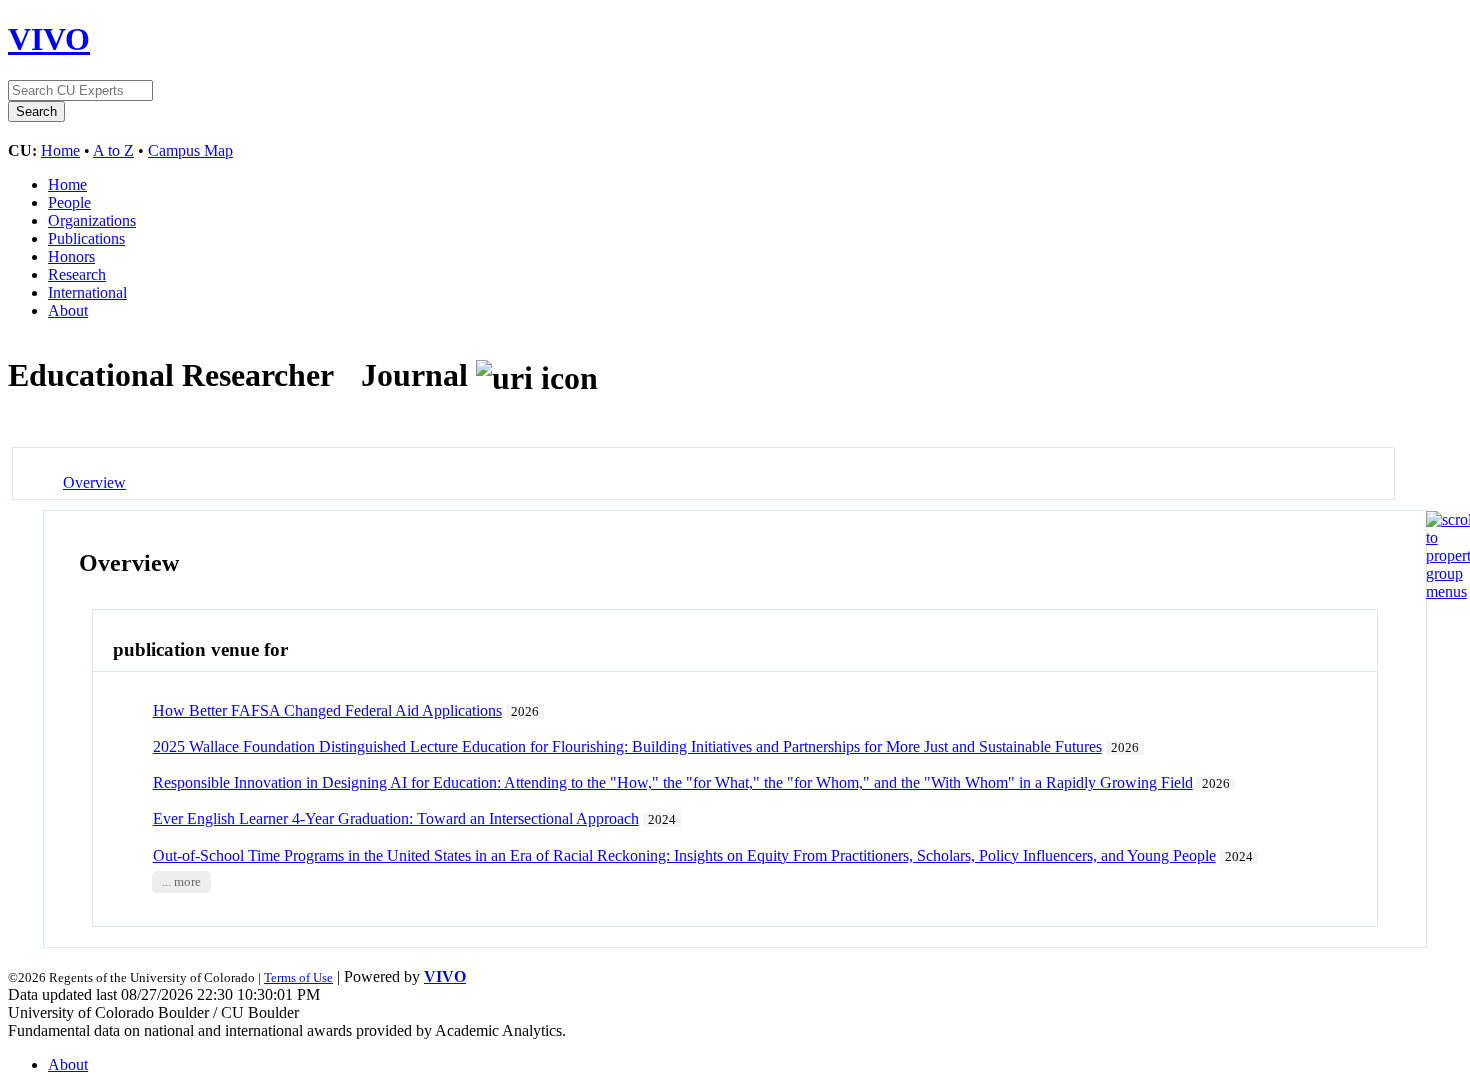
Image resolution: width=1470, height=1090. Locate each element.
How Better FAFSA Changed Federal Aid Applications (327, 710)
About (68, 310)
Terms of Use (298, 977)
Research (77, 274)
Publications (86, 238)
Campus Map (190, 150)
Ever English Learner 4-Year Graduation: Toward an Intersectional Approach (396, 818)
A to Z (113, 150)
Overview (94, 482)
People (69, 202)
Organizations (92, 220)
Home (60, 150)
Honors (71, 256)
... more (181, 882)
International (87, 292)
